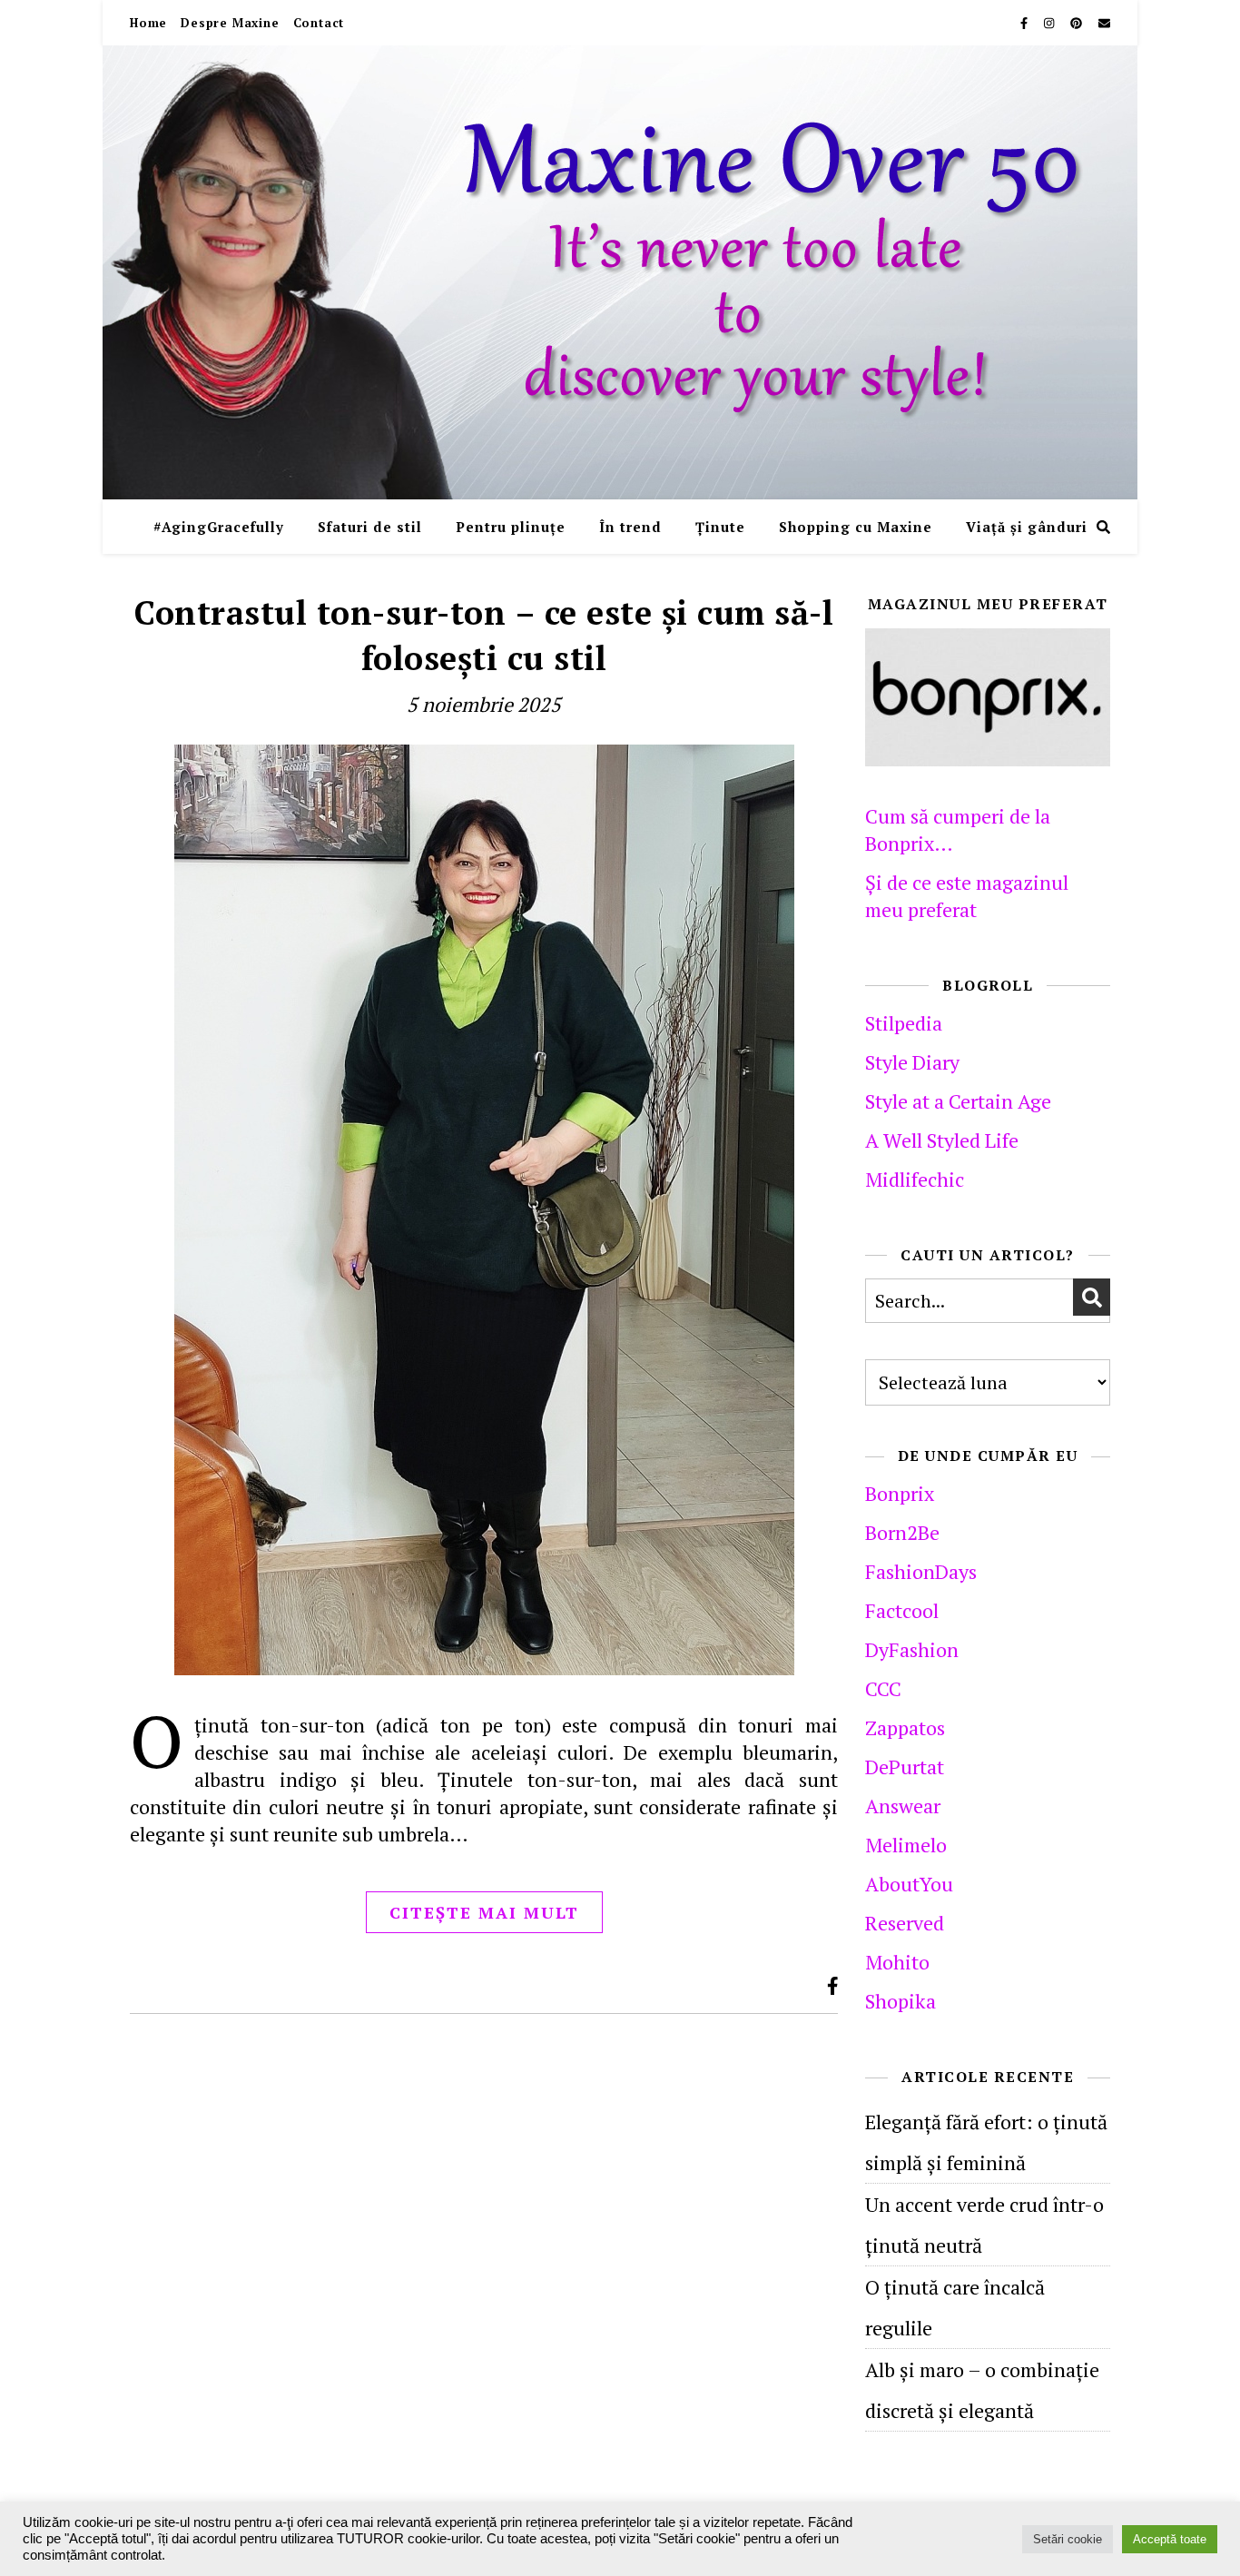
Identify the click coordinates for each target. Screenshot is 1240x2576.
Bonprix (900, 1493)
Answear (903, 1806)
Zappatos (905, 1727)
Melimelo (906, 1845)
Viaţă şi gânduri (1027, 527)
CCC (883, 1688)
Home (148, 23)
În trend (630, 527)
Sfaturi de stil (370, 527)
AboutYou (909, 1884)
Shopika (900, 2001)
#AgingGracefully (219, 527)
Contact (319, 23)
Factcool (902, 1610)
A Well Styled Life (942, 1140)
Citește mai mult (484, 1912)
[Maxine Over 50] (620, 272)
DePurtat (905, 1767)
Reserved (905, 1923)
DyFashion (912, 1649)
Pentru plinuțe (511, 527)
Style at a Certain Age (958, 1101)
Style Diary (912, 1062)
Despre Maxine (230, 23)
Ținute (720, 527)
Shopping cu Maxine (856, 527)
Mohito (897, 1962)
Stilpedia (904, 1023)
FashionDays (921, 1571)
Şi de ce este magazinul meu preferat (967, 896)
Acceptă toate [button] (1170, 2539)
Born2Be (902, 1532)
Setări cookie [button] (1068, 2539)
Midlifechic (915, 1179)
